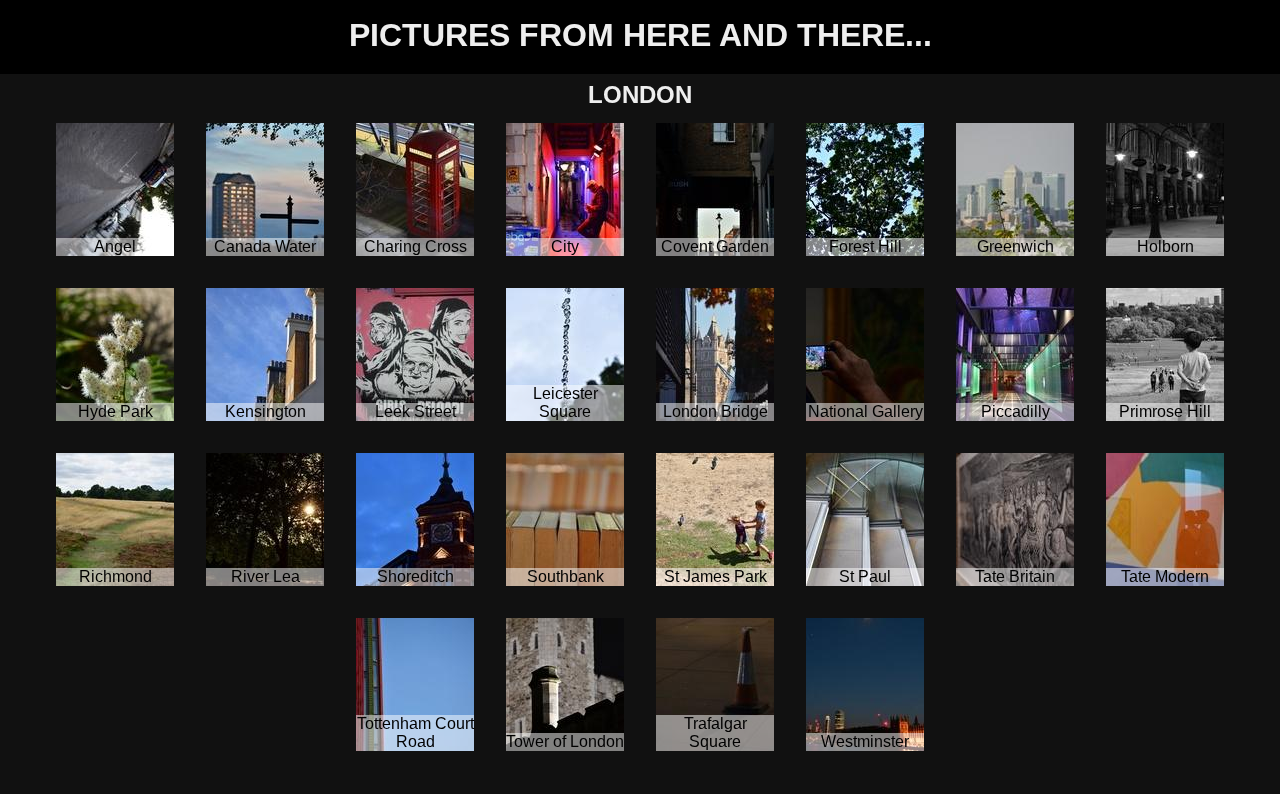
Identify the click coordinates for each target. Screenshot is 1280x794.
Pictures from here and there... (640, 35)
